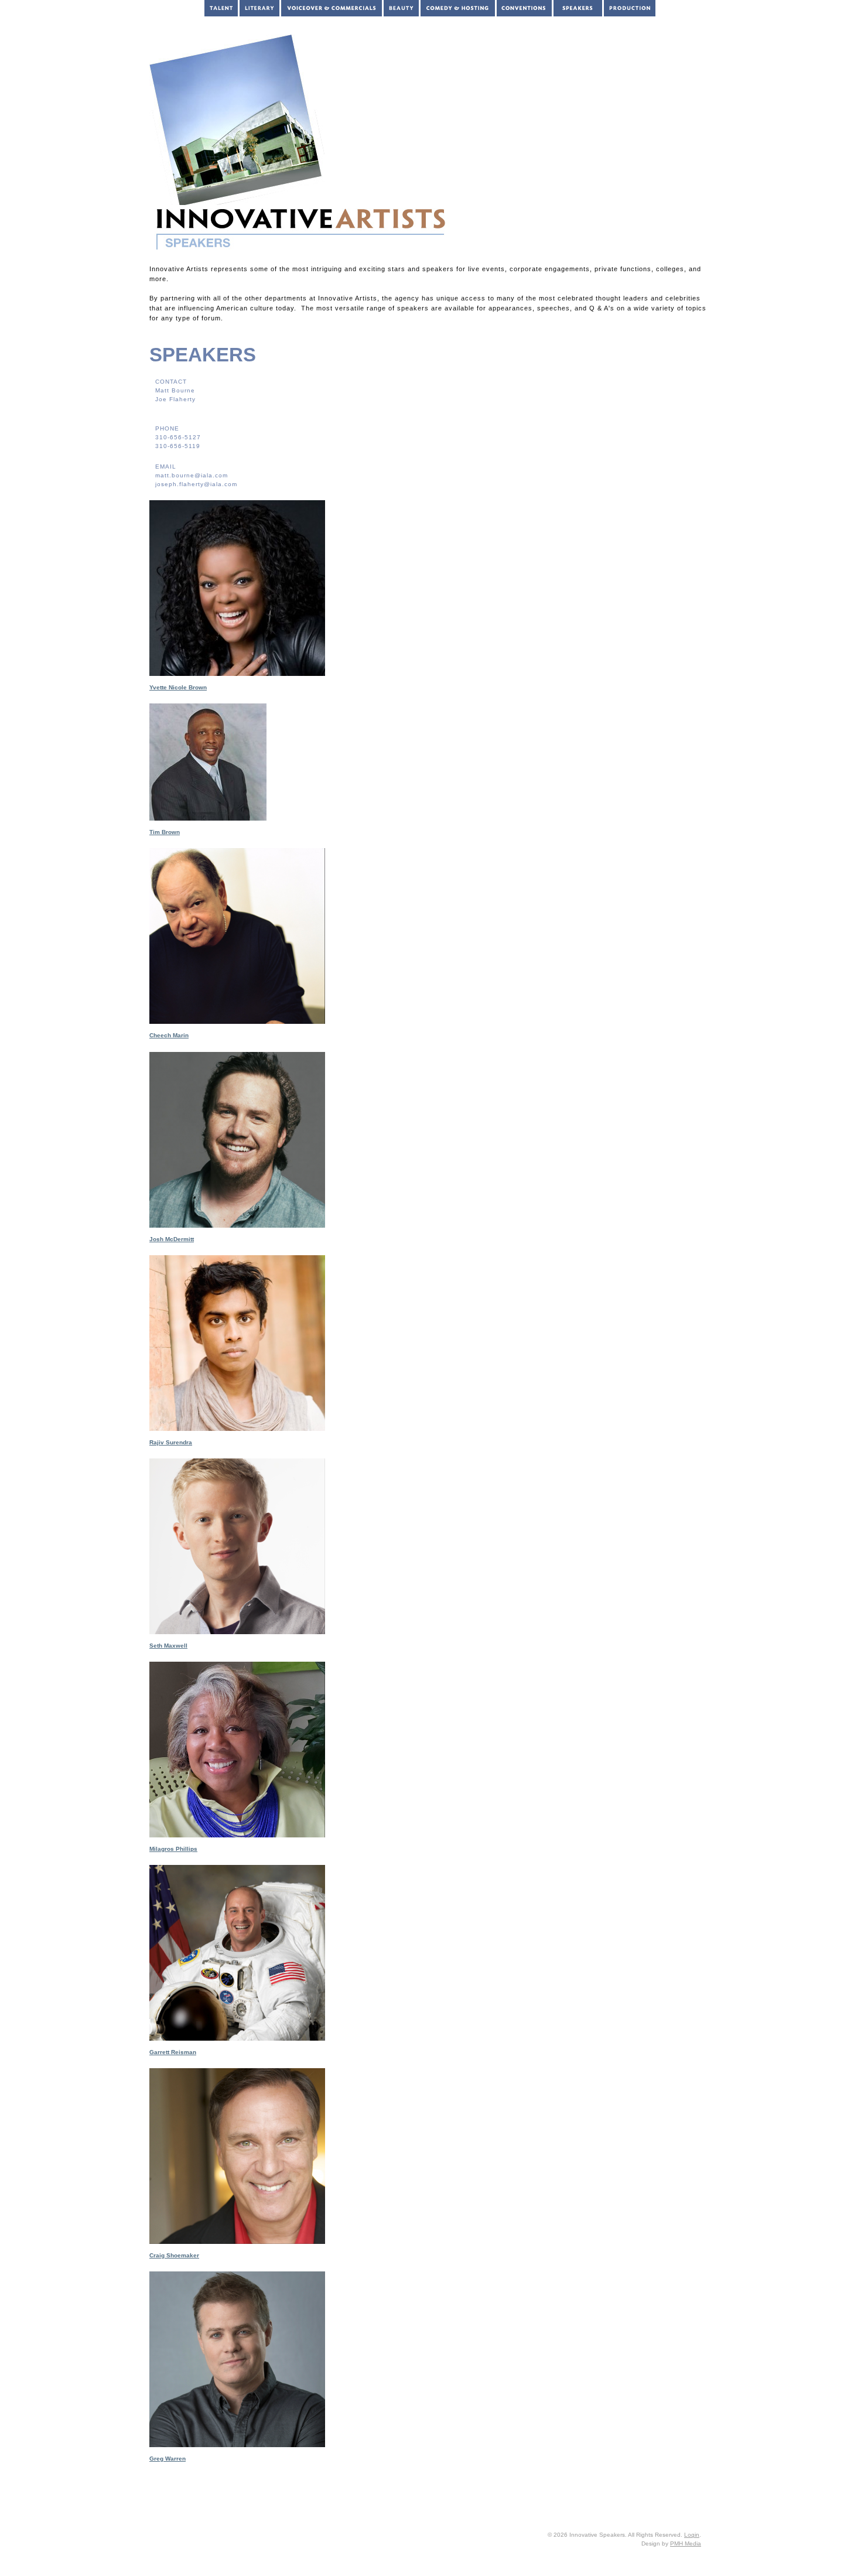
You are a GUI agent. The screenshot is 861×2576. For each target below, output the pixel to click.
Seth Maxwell (168, 1646)
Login (692, 2535)
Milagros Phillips (173, 1849)
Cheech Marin (169, 1035)
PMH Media (686, 2543)
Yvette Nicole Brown (178, 687)
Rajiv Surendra (171, 1442)
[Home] (459, 17)
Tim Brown (165, 832)
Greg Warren (168, 2459)
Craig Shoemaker (174, 2255)
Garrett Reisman (173, 2052)
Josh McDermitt (172, 1239)
